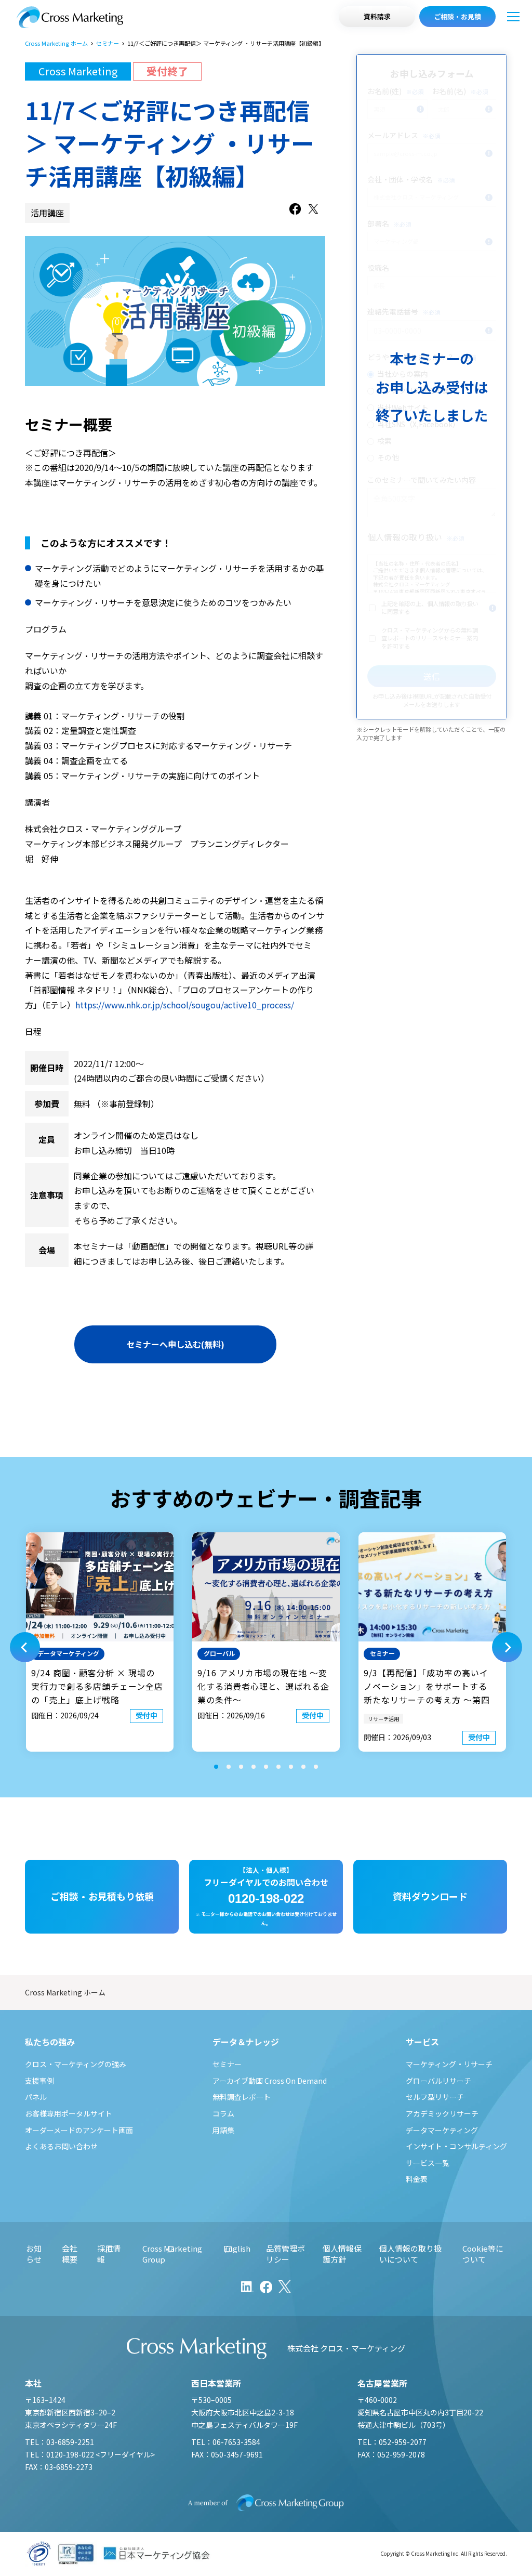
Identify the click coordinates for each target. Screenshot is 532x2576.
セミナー (108, 43)
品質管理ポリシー (285, 2254)
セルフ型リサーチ (435, 2097)
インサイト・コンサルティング (456, 2146)
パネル (36, 2097)
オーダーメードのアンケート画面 (79, 2130)
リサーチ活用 (383, 1719)
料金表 (417, 2179)
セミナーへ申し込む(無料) (175, 1344)
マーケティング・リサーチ (449, 2064)
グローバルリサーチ (438, 2081)
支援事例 (39, 2081)
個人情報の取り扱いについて (410, 2254)
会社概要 (70, 2254)
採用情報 (109, 2254)
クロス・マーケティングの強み (76, 2064)
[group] (100, 1642)
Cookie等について (483, 2254)
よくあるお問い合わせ (61, 2146)
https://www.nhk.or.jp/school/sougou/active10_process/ (185, 1005)
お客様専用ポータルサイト (69, 2113)
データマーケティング (442, 2130)
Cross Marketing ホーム (56, 43)
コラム (223, 2113)
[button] (25, 1647)
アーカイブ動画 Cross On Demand (270, 2081)
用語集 (223, 2130)
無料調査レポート (242, 2097)
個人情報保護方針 (342, 2254)
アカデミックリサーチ (442, 2113)
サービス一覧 (428, 2163)
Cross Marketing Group (172, 2254)
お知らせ (34, 2254)
